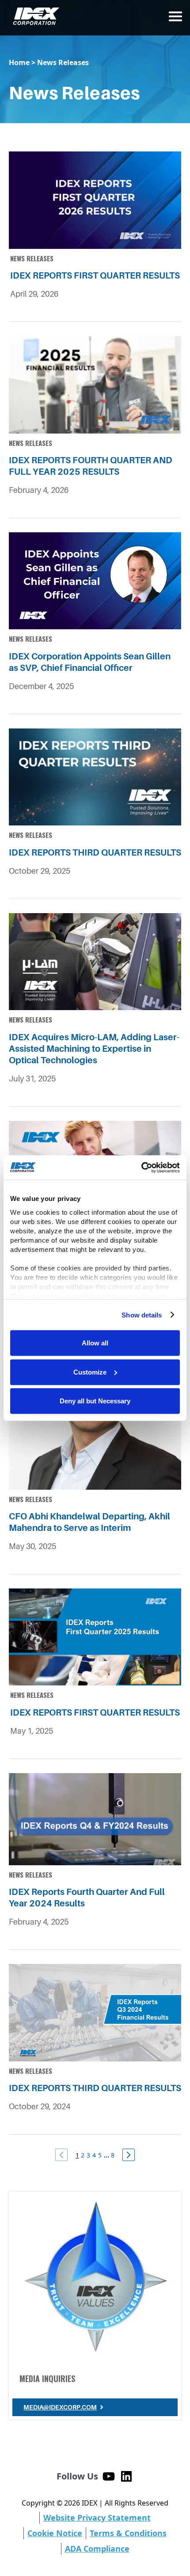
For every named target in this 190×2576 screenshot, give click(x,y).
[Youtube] (109, 2476)
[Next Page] (129, 2155)
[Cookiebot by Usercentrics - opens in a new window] (141, 1167)
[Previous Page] (61, 2155)
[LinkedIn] (126, 2476)
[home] (34, 16)
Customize (90, 1372)
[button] (175, 16)
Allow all (95, 1343)
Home (19, 62)
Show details (142, 1315)
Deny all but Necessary (95, 1401)
